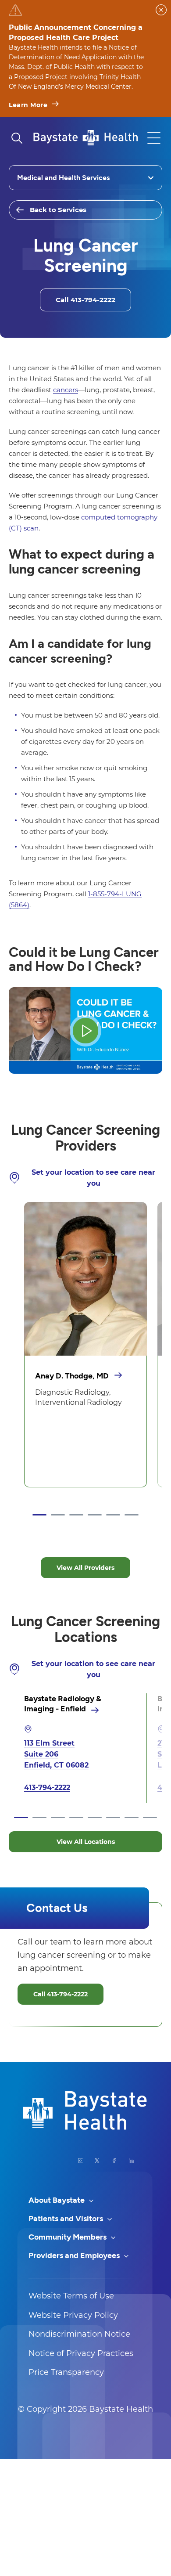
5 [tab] (113, 1515)
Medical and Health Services (63, 178)
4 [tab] (95, 1515)
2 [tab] (58, 1515)
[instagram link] (80, 2161)
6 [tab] (132, 1515)
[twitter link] (97, 2161)
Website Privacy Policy (73, 2315)
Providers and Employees (75, 2255)
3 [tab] (76, 1515)
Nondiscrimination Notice (79, 2334)
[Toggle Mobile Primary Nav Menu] (154, 138)
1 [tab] (39, 1515)
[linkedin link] (131, 2161)
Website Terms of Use (71, 2296)
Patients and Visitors (67, 2219)
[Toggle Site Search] (17, 138)
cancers (66, 390)
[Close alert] (161, 10)
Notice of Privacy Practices (81, 2353)
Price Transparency (66, 2372)
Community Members (68, 2237)
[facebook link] (114, 2161)
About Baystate (57, 2200)
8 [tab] (150, 1818)
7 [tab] (132, 1818)
